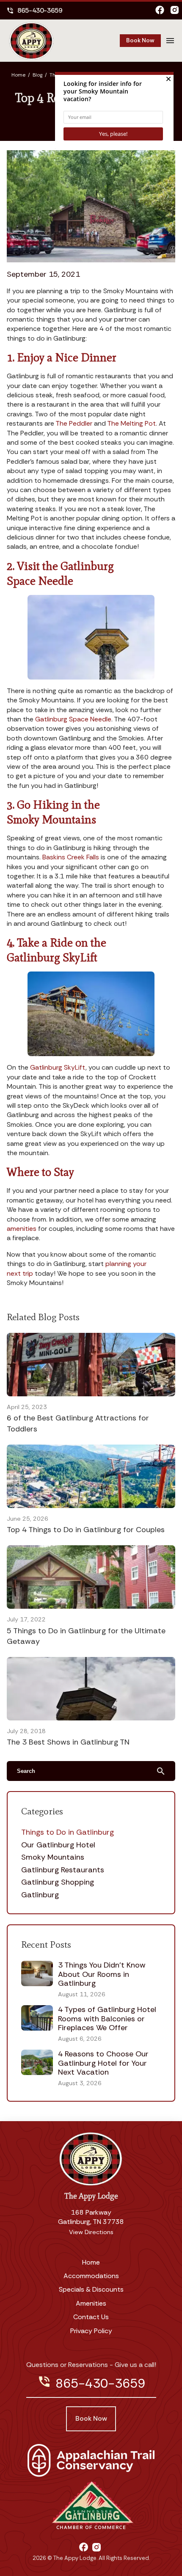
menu (170, 41)
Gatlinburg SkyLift (58, 1067)
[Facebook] (160, 11)
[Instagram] (175, 11)
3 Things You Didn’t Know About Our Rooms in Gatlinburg (102, 1974)
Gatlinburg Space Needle (73, 719)
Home (18, 75)
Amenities (91, 2303)
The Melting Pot (131, 423)
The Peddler (74, 423)
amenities (22, 1229)
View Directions (91, 2232)
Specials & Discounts (91, 2289)
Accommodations (91, 2276)
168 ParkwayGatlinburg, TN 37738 (91, 2217)
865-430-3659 (34, 10)
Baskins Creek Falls (71, 857)
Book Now (140, 40)
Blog (37, 75)
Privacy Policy (91, 2331)
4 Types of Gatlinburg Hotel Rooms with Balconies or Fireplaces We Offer (107, 2019)
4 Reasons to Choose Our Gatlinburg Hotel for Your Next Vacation (103, 2063)
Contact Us (91, 2317)
